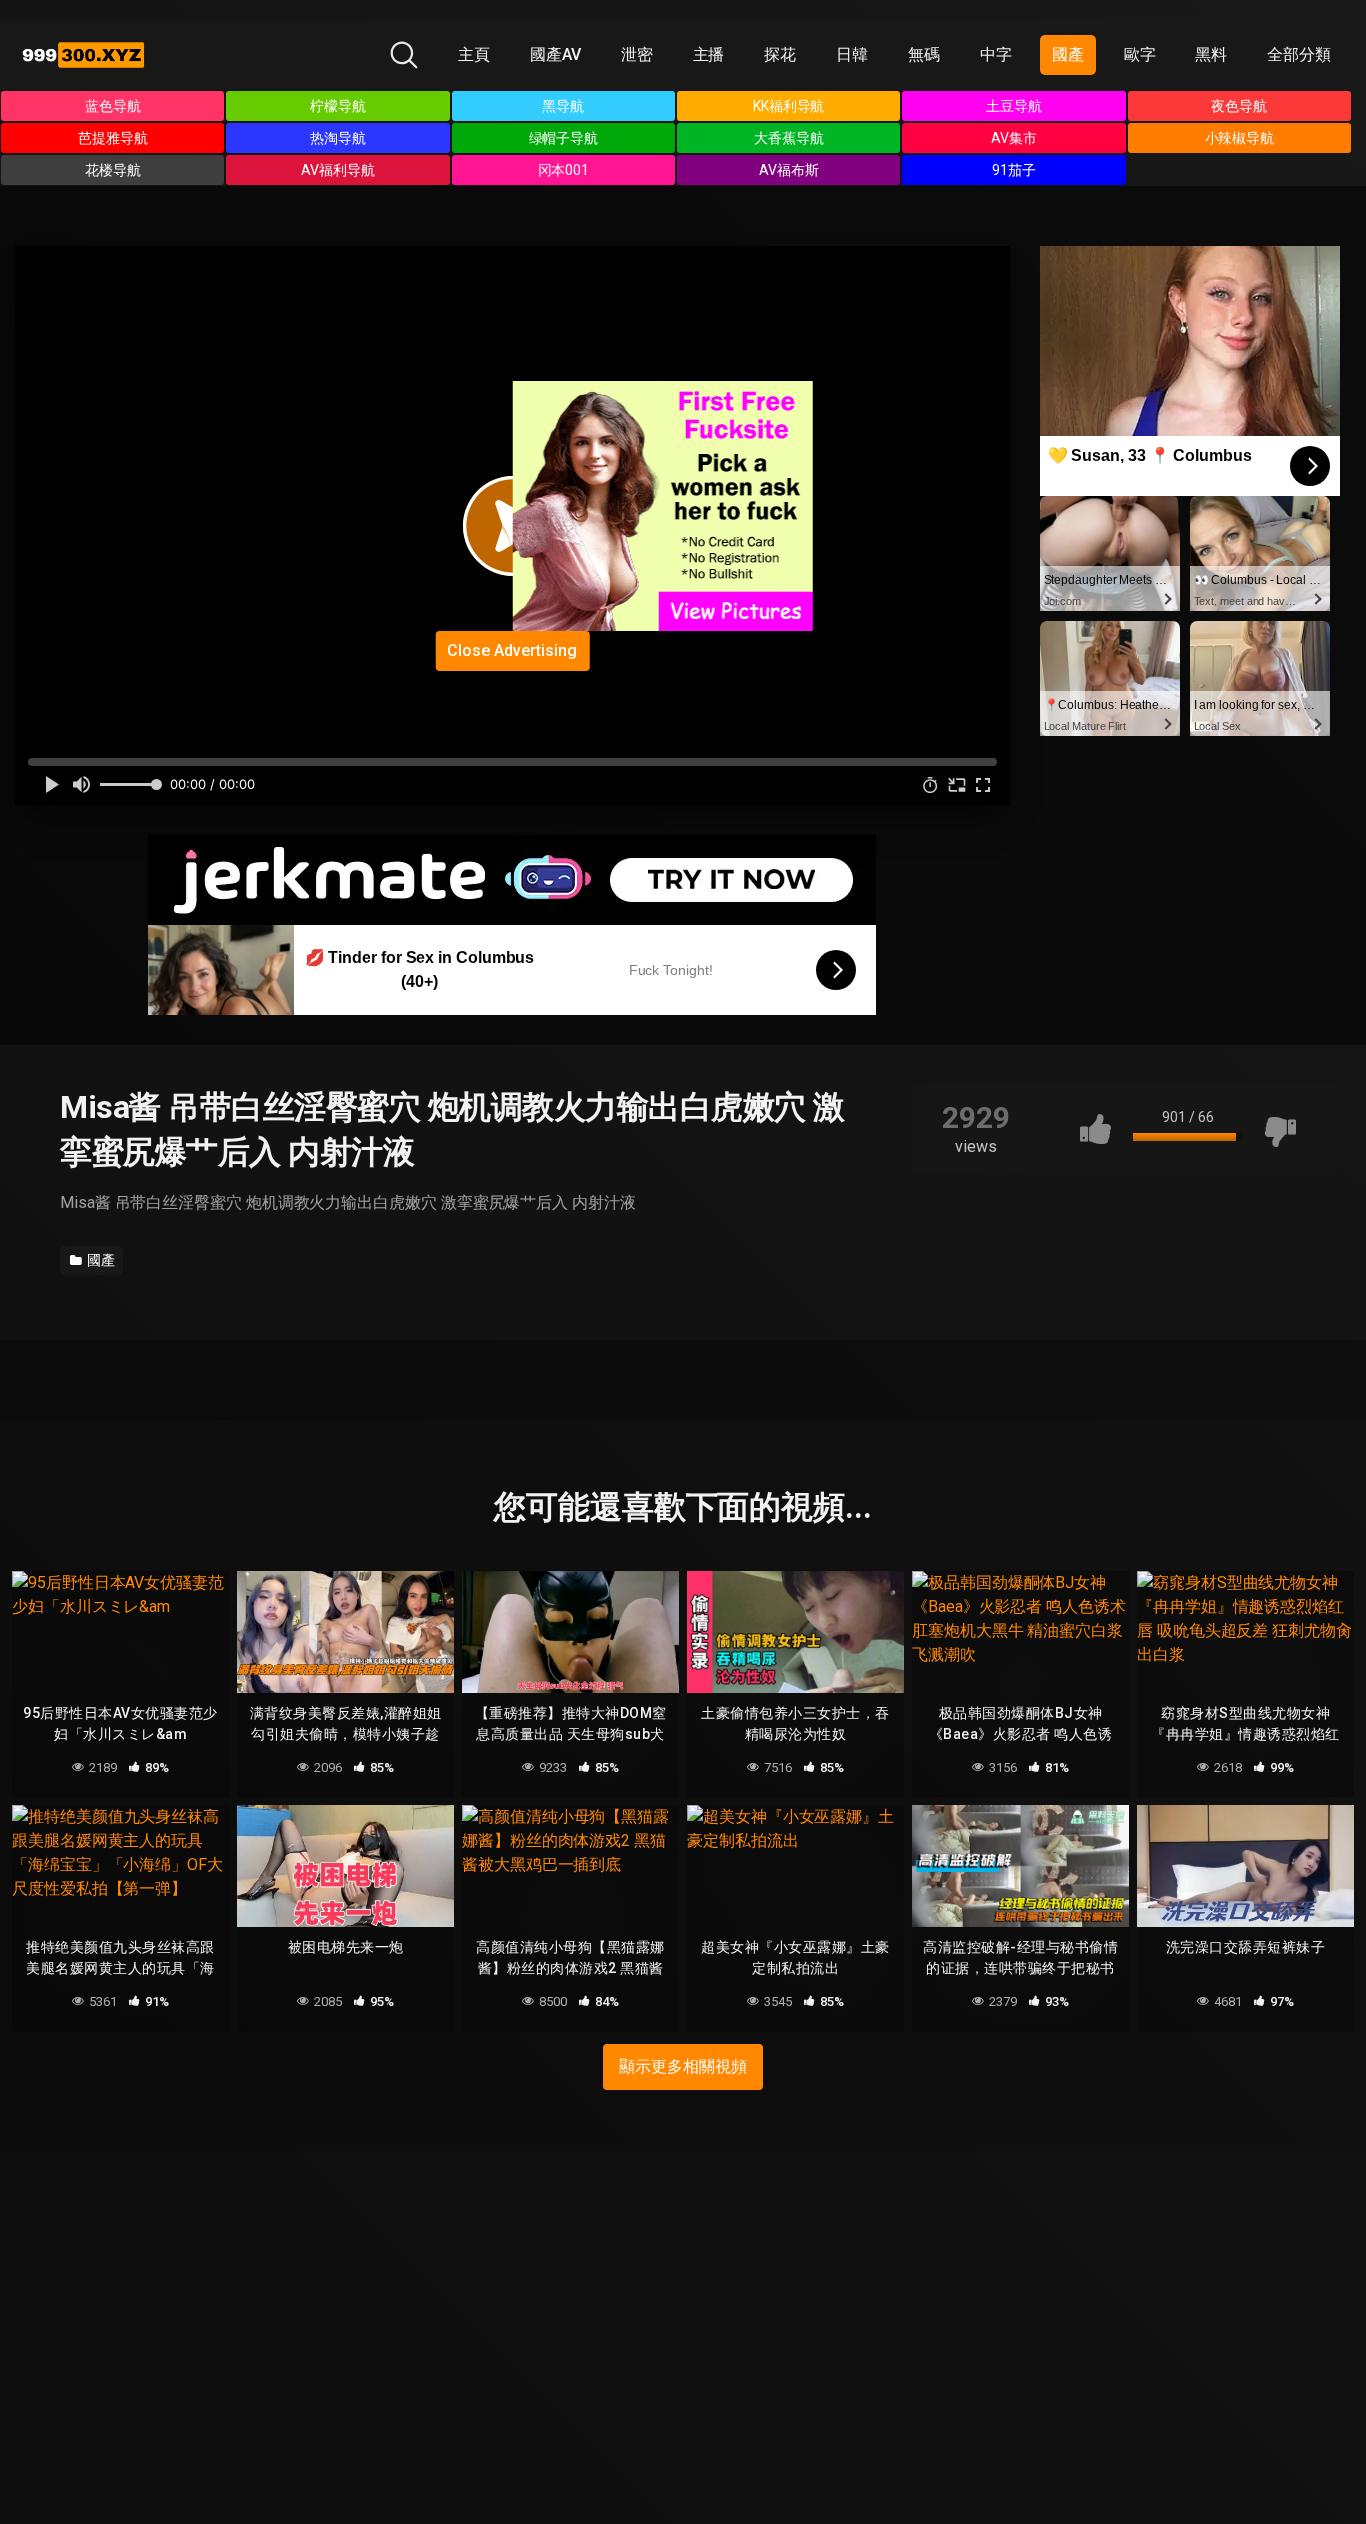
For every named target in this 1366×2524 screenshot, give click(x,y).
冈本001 (564, 170)
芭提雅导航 (113, 138)
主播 (709, 54)
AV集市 (1014, 138)
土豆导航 (1014, 106)
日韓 (852, 54)
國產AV (555, 54)
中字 (996, 54)
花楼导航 (113, 170)
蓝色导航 (113, 106)
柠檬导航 (338, 106)
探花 (780, 54)
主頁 (474, 54)
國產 (1068, 54)
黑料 (1211, 54)
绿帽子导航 (564, 138)
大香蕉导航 (789, 138)
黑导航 (563, 106)
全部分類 (1299, 54)
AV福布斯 (789, 170)
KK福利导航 (789, 106)
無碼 (924, 54)
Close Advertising (512, 650)
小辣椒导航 (1240, 138)
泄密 (637, 54)
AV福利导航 (338, 170)
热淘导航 (338, 138)
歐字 (1140, 54)
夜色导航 (1239, 106)
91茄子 (1014, 170)
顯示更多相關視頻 (682, 2066)
